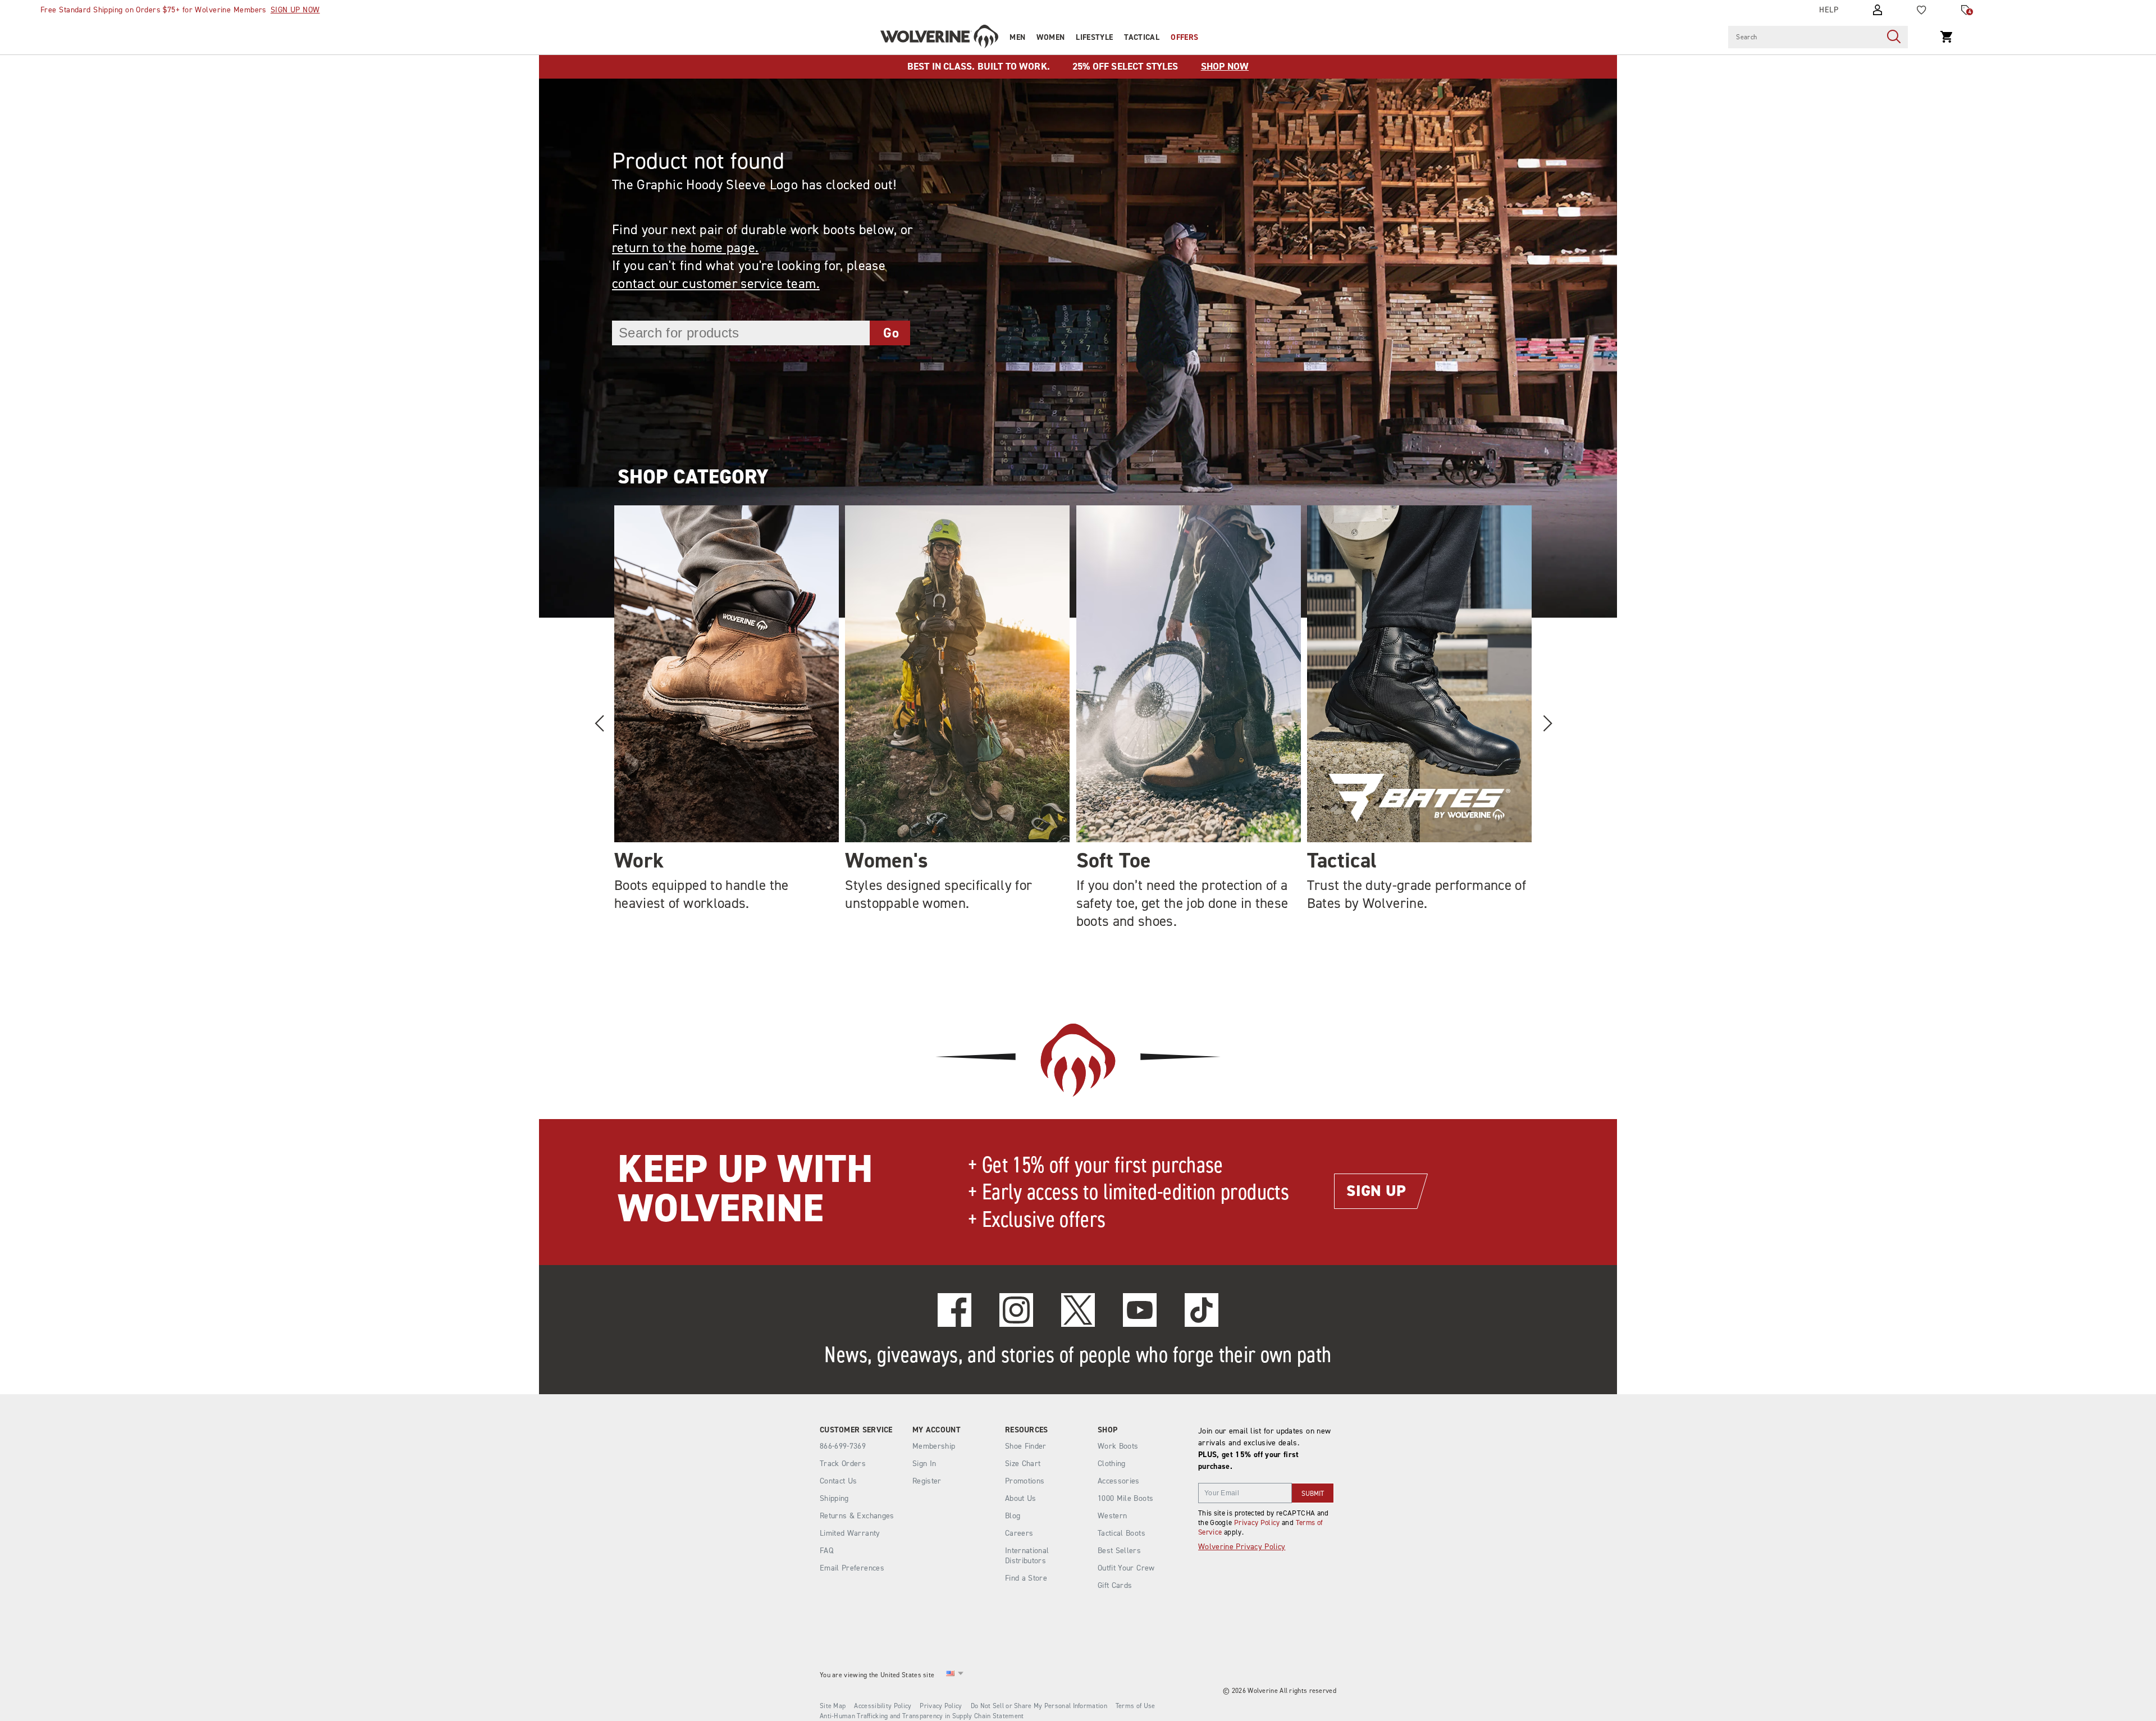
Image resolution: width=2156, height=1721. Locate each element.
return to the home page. (685, 248)
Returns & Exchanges (857, 1516)
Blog (1013, 1516)
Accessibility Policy (883, 1706)
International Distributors (1027, 1556)
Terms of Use (1136, 1706)
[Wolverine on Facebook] (954, 1310)
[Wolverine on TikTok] (1202, 1310)
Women (1050, 37)
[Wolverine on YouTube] (1140, 1310)
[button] (1547, 723)
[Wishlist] (1922, 10)
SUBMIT (1313, 1494)
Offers (1184, 37)
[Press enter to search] (1894, 37)
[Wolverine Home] (939, 38)
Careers (1019, 1533)
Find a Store (1026, 1578)
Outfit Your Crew (1126, 1568)
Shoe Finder (1026, 1446)
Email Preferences (852, 1568)
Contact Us (839, 1481)
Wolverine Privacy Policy (1242, 1547)
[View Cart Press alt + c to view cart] (1947, 37)
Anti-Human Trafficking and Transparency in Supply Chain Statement (922, 1716)
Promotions (1025, 1481)
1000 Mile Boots (1125, 1498)
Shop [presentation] (1107, 1430)
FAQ (826, 1551)
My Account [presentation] (937, 1430)
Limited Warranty (850, 1533)
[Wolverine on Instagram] (1016, 1310)
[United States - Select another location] (951, 1675)
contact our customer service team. (716, 284)
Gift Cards (1115, 1585)
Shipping (834, 1498)
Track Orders (843, 1464)
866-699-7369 (843, 1446)
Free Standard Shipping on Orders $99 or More (124, 10)
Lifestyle (1094, 37)
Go (891, 333)
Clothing (1112, 1464)
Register (927, 1481)
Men (1017, 37)
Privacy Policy (1257, 1523)
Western (1112, 1516)
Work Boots (1118, 1446)
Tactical (1142, 37)
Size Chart (1023, 1464)
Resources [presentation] (1027, 1430)
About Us (1021, 1498)
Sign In (924, 1464)
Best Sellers (1119, 1551)
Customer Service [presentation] (856, 1430)
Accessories (1119, 1481)
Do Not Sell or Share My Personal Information (1039, 1706)
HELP (1829, 10)
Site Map (833, 1706)
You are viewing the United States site (877, 1675)
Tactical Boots (1122, 1533)
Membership (934, 1446)
